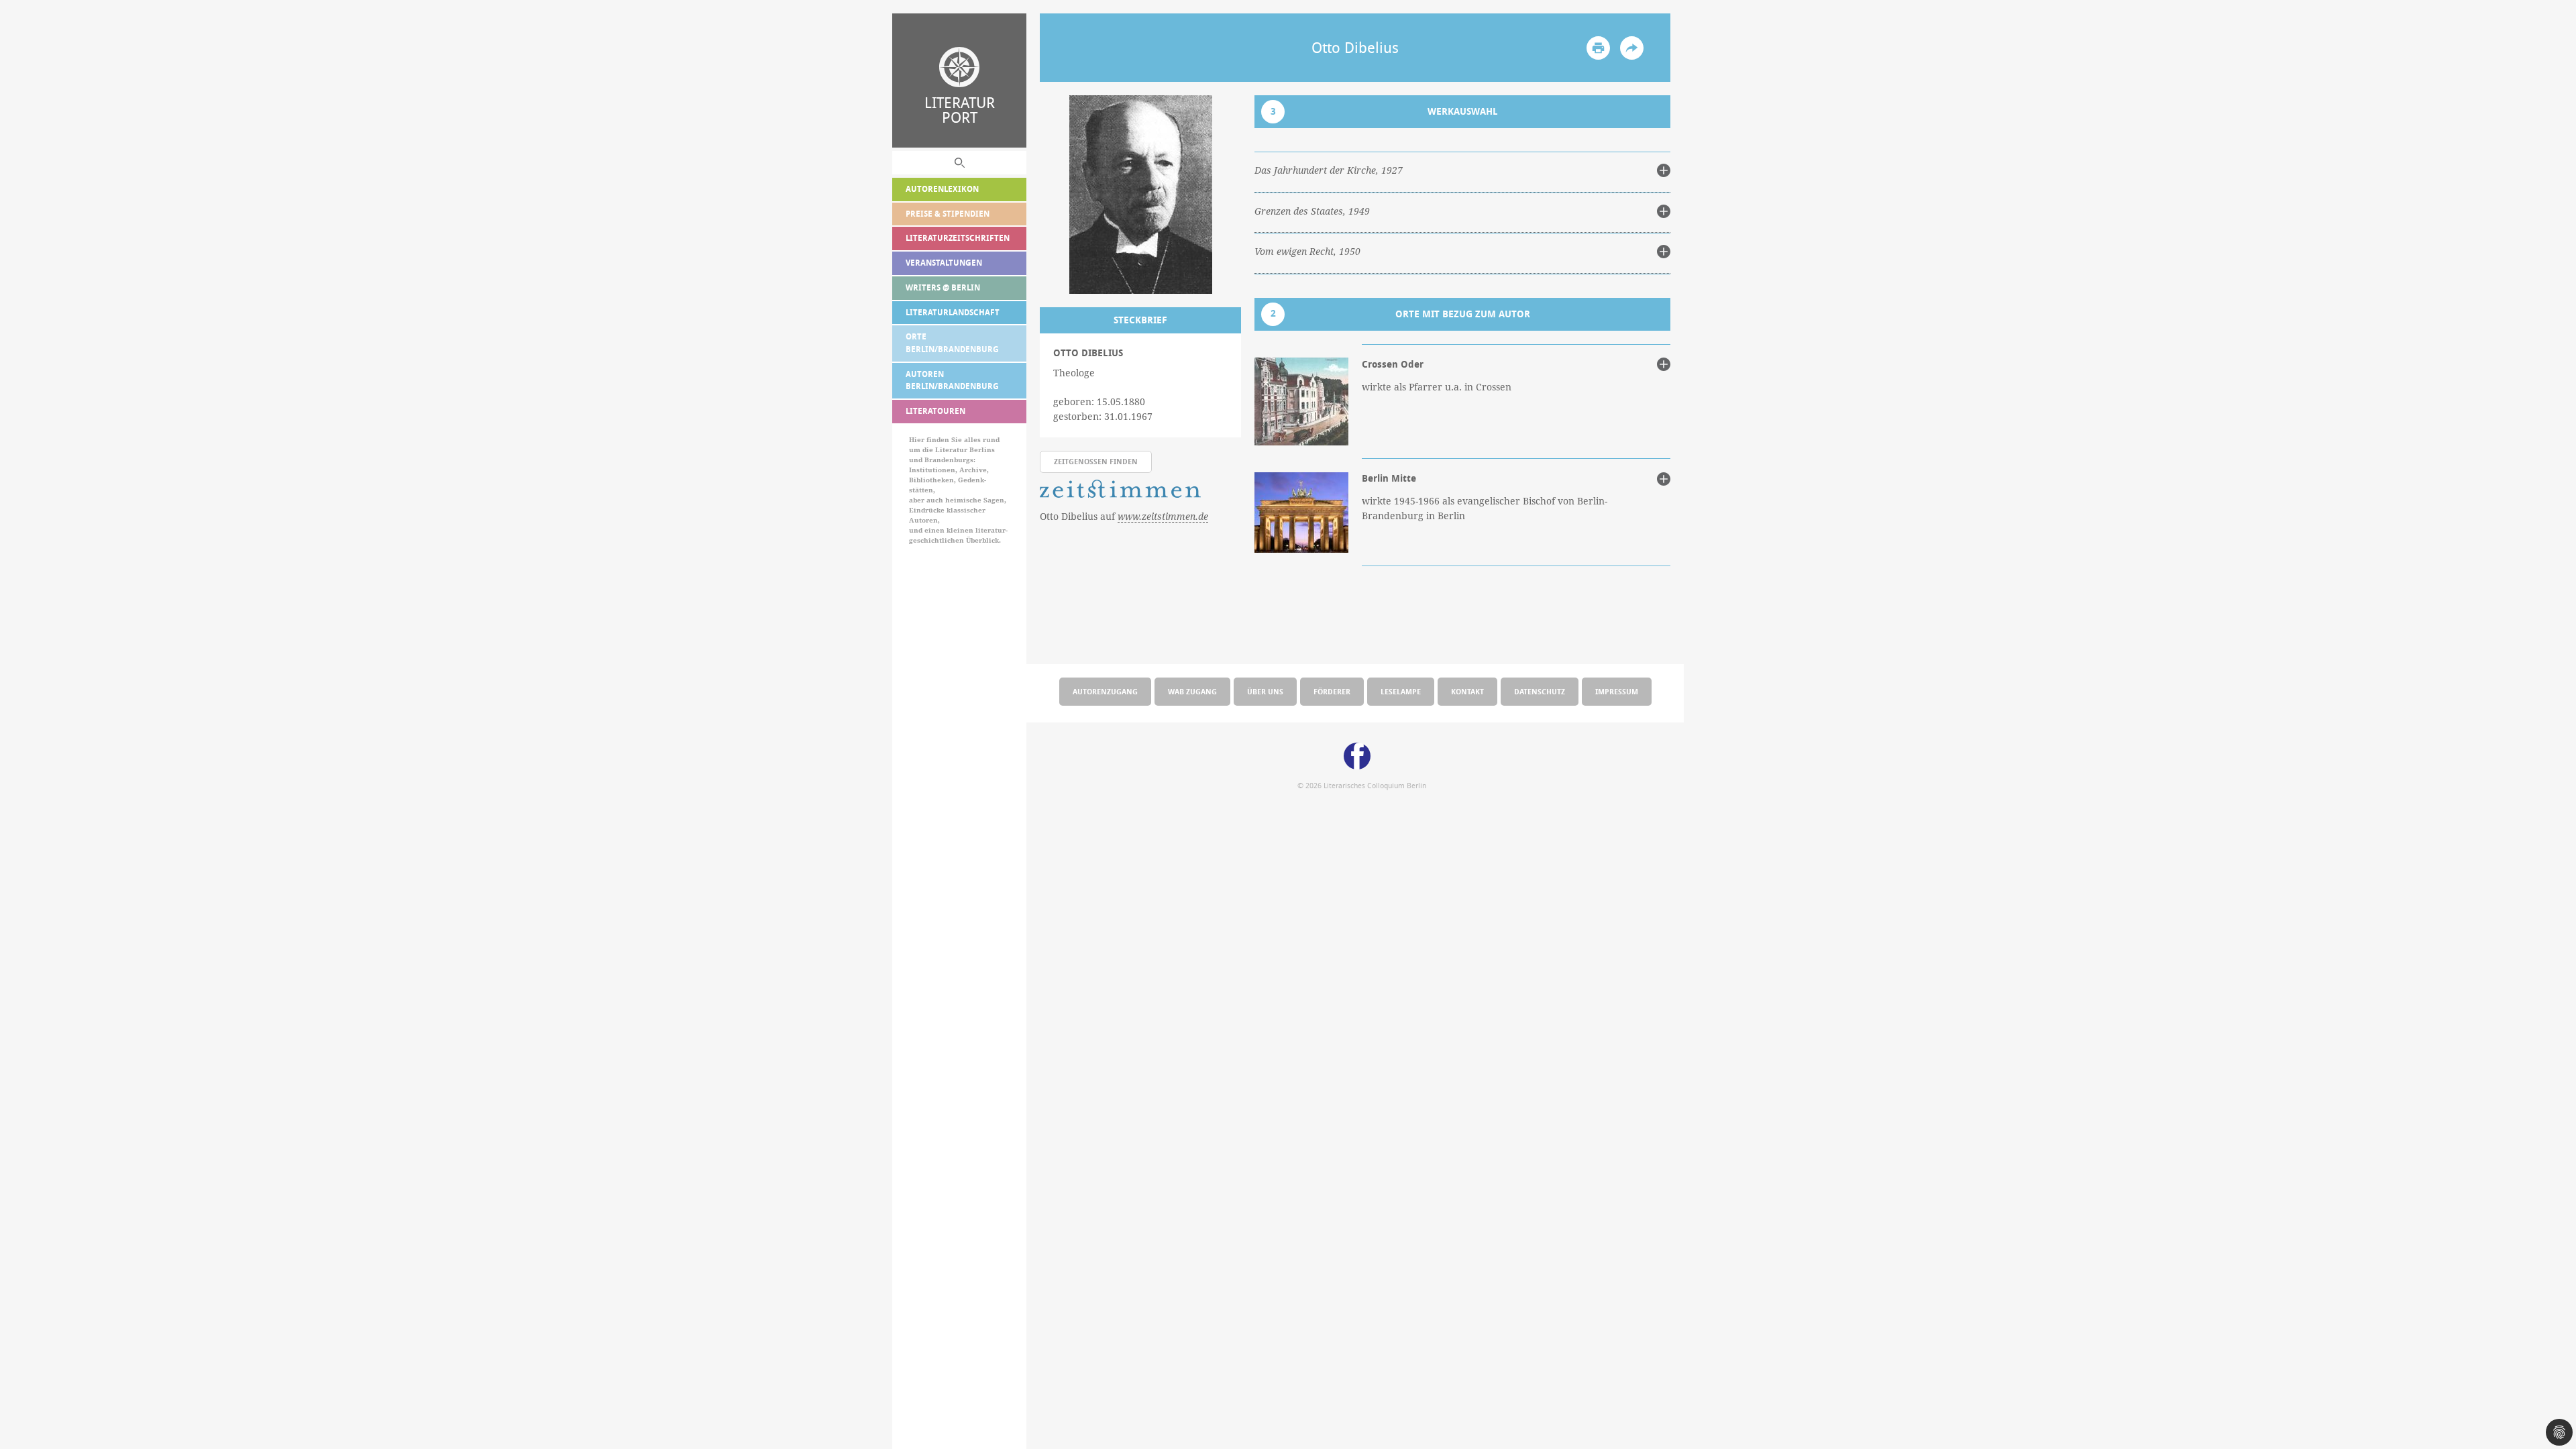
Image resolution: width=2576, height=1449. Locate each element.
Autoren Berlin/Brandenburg (952, 380)
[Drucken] (1598, 48)
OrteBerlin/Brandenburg (952, 343)
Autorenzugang (1105, 691)
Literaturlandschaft (953, 312)
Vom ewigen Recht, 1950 (1307, 252)
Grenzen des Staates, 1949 (1312, 211)
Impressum (1617, 691)
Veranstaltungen (944, 263)
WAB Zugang (1192, 691)
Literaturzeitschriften (958, 238)
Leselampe (1401, 691)
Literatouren (935, 411)
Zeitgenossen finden (1096, 461)
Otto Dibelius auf (1124, 516)
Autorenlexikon (942, 189)
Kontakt (1467, 691)
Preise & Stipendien (948, 214)
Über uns (1265, 691)
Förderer (1332, 691)
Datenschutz (1540, 691)
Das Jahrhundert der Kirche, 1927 (1329, 170)
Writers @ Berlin (943, 287)
